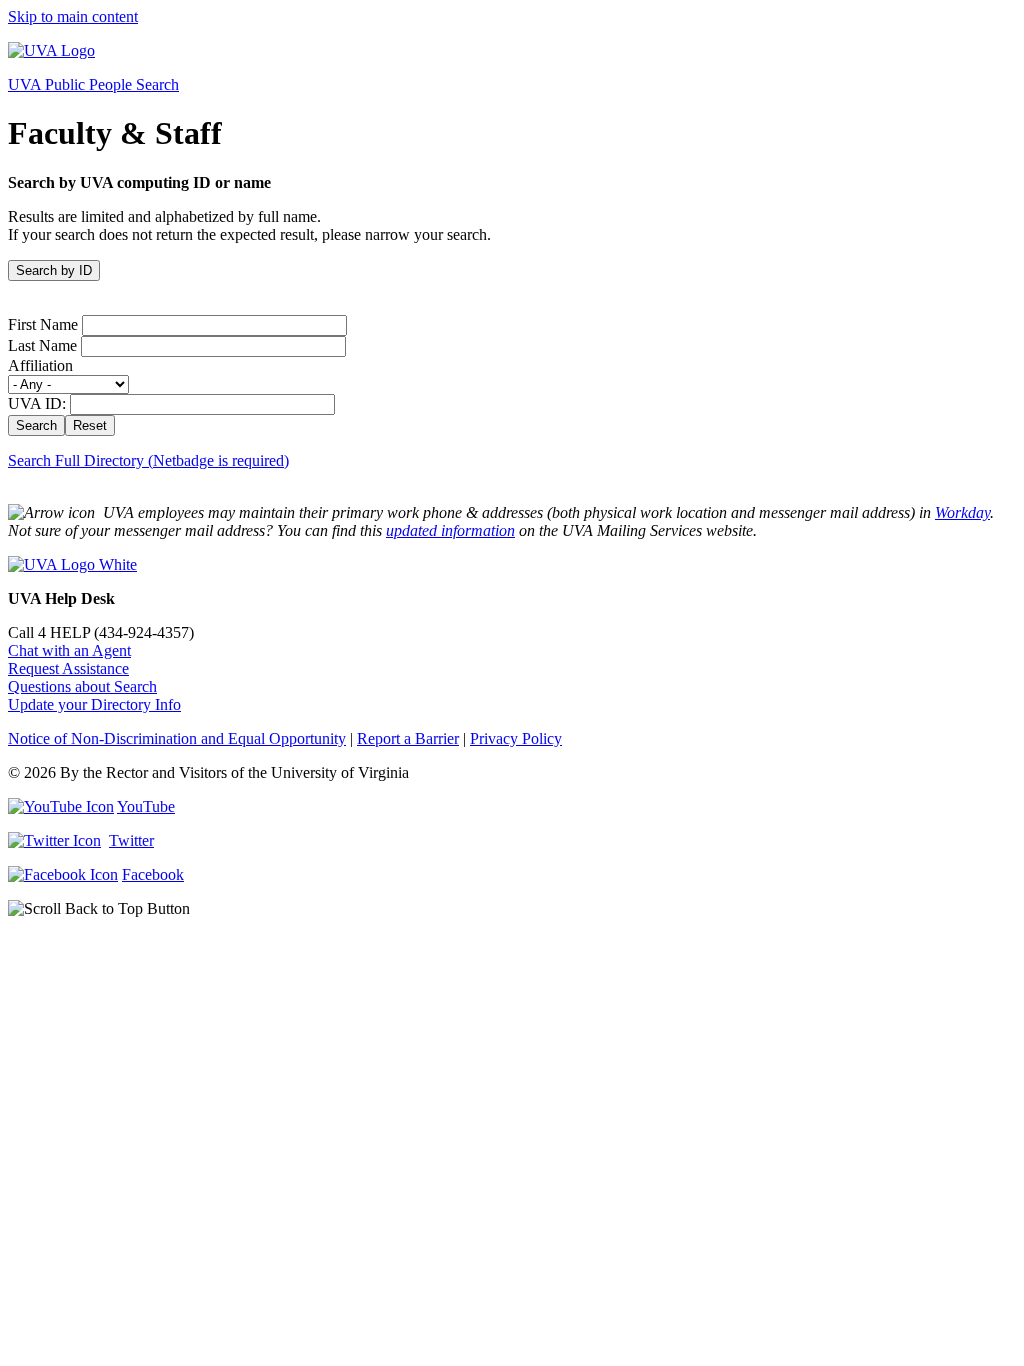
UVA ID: (37, 403)
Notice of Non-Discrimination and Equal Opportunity (177, 738)
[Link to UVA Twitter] (54, 840)
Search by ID (54, 270)
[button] (512, 909)
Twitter (131, 840)
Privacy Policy (516, 738)
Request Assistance (68, 668)
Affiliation (40, 365)
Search (36, 425)
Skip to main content (73, 16)
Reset (90, 425)
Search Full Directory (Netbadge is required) (148, 460)
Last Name (42, 345)
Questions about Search (82, 686)
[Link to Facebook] (63, 874)
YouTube (146, 806)
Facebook (153, 874)
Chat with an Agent (69, 650)
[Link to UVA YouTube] (61, 806)
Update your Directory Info (94, 704)
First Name (43, 324)
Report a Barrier (408, 738)
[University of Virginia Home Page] (51, 50)
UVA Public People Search (93, 84)
